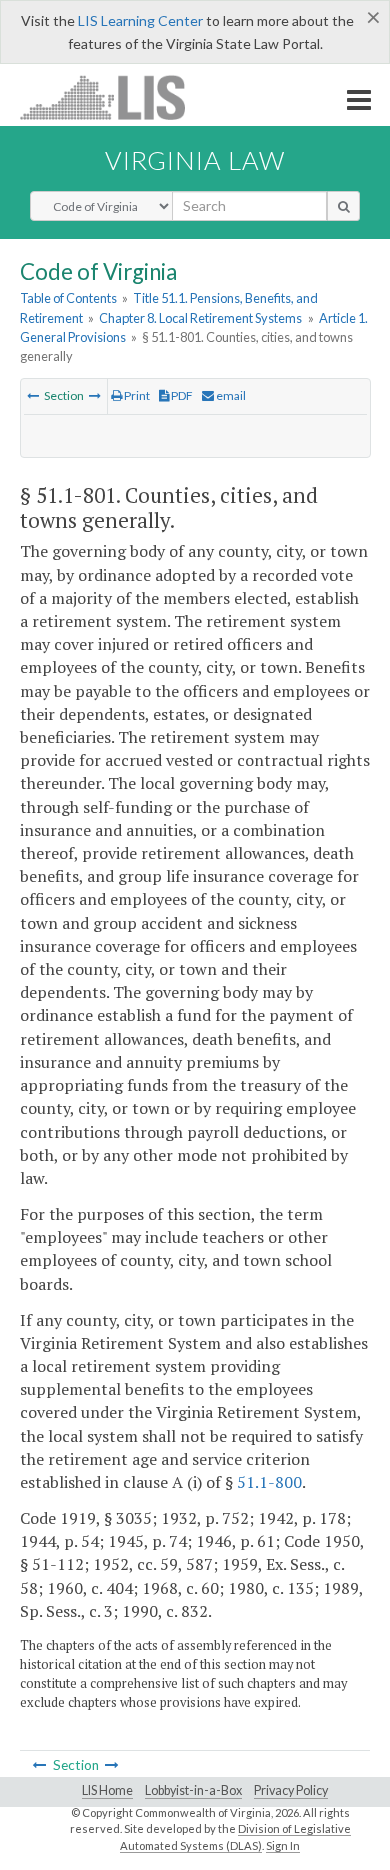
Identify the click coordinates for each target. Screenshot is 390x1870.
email (230, 395)
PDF (181, 395)
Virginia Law (195, 160)
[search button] (343, 206)
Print (136, 395)
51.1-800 (269, 1482)
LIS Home (107, 1790)
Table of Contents (68, 298)
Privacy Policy (291, 1790)
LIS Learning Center (140, 20)
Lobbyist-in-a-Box (193, 1790)
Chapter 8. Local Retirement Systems (200, 318)
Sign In (283, 1845)
